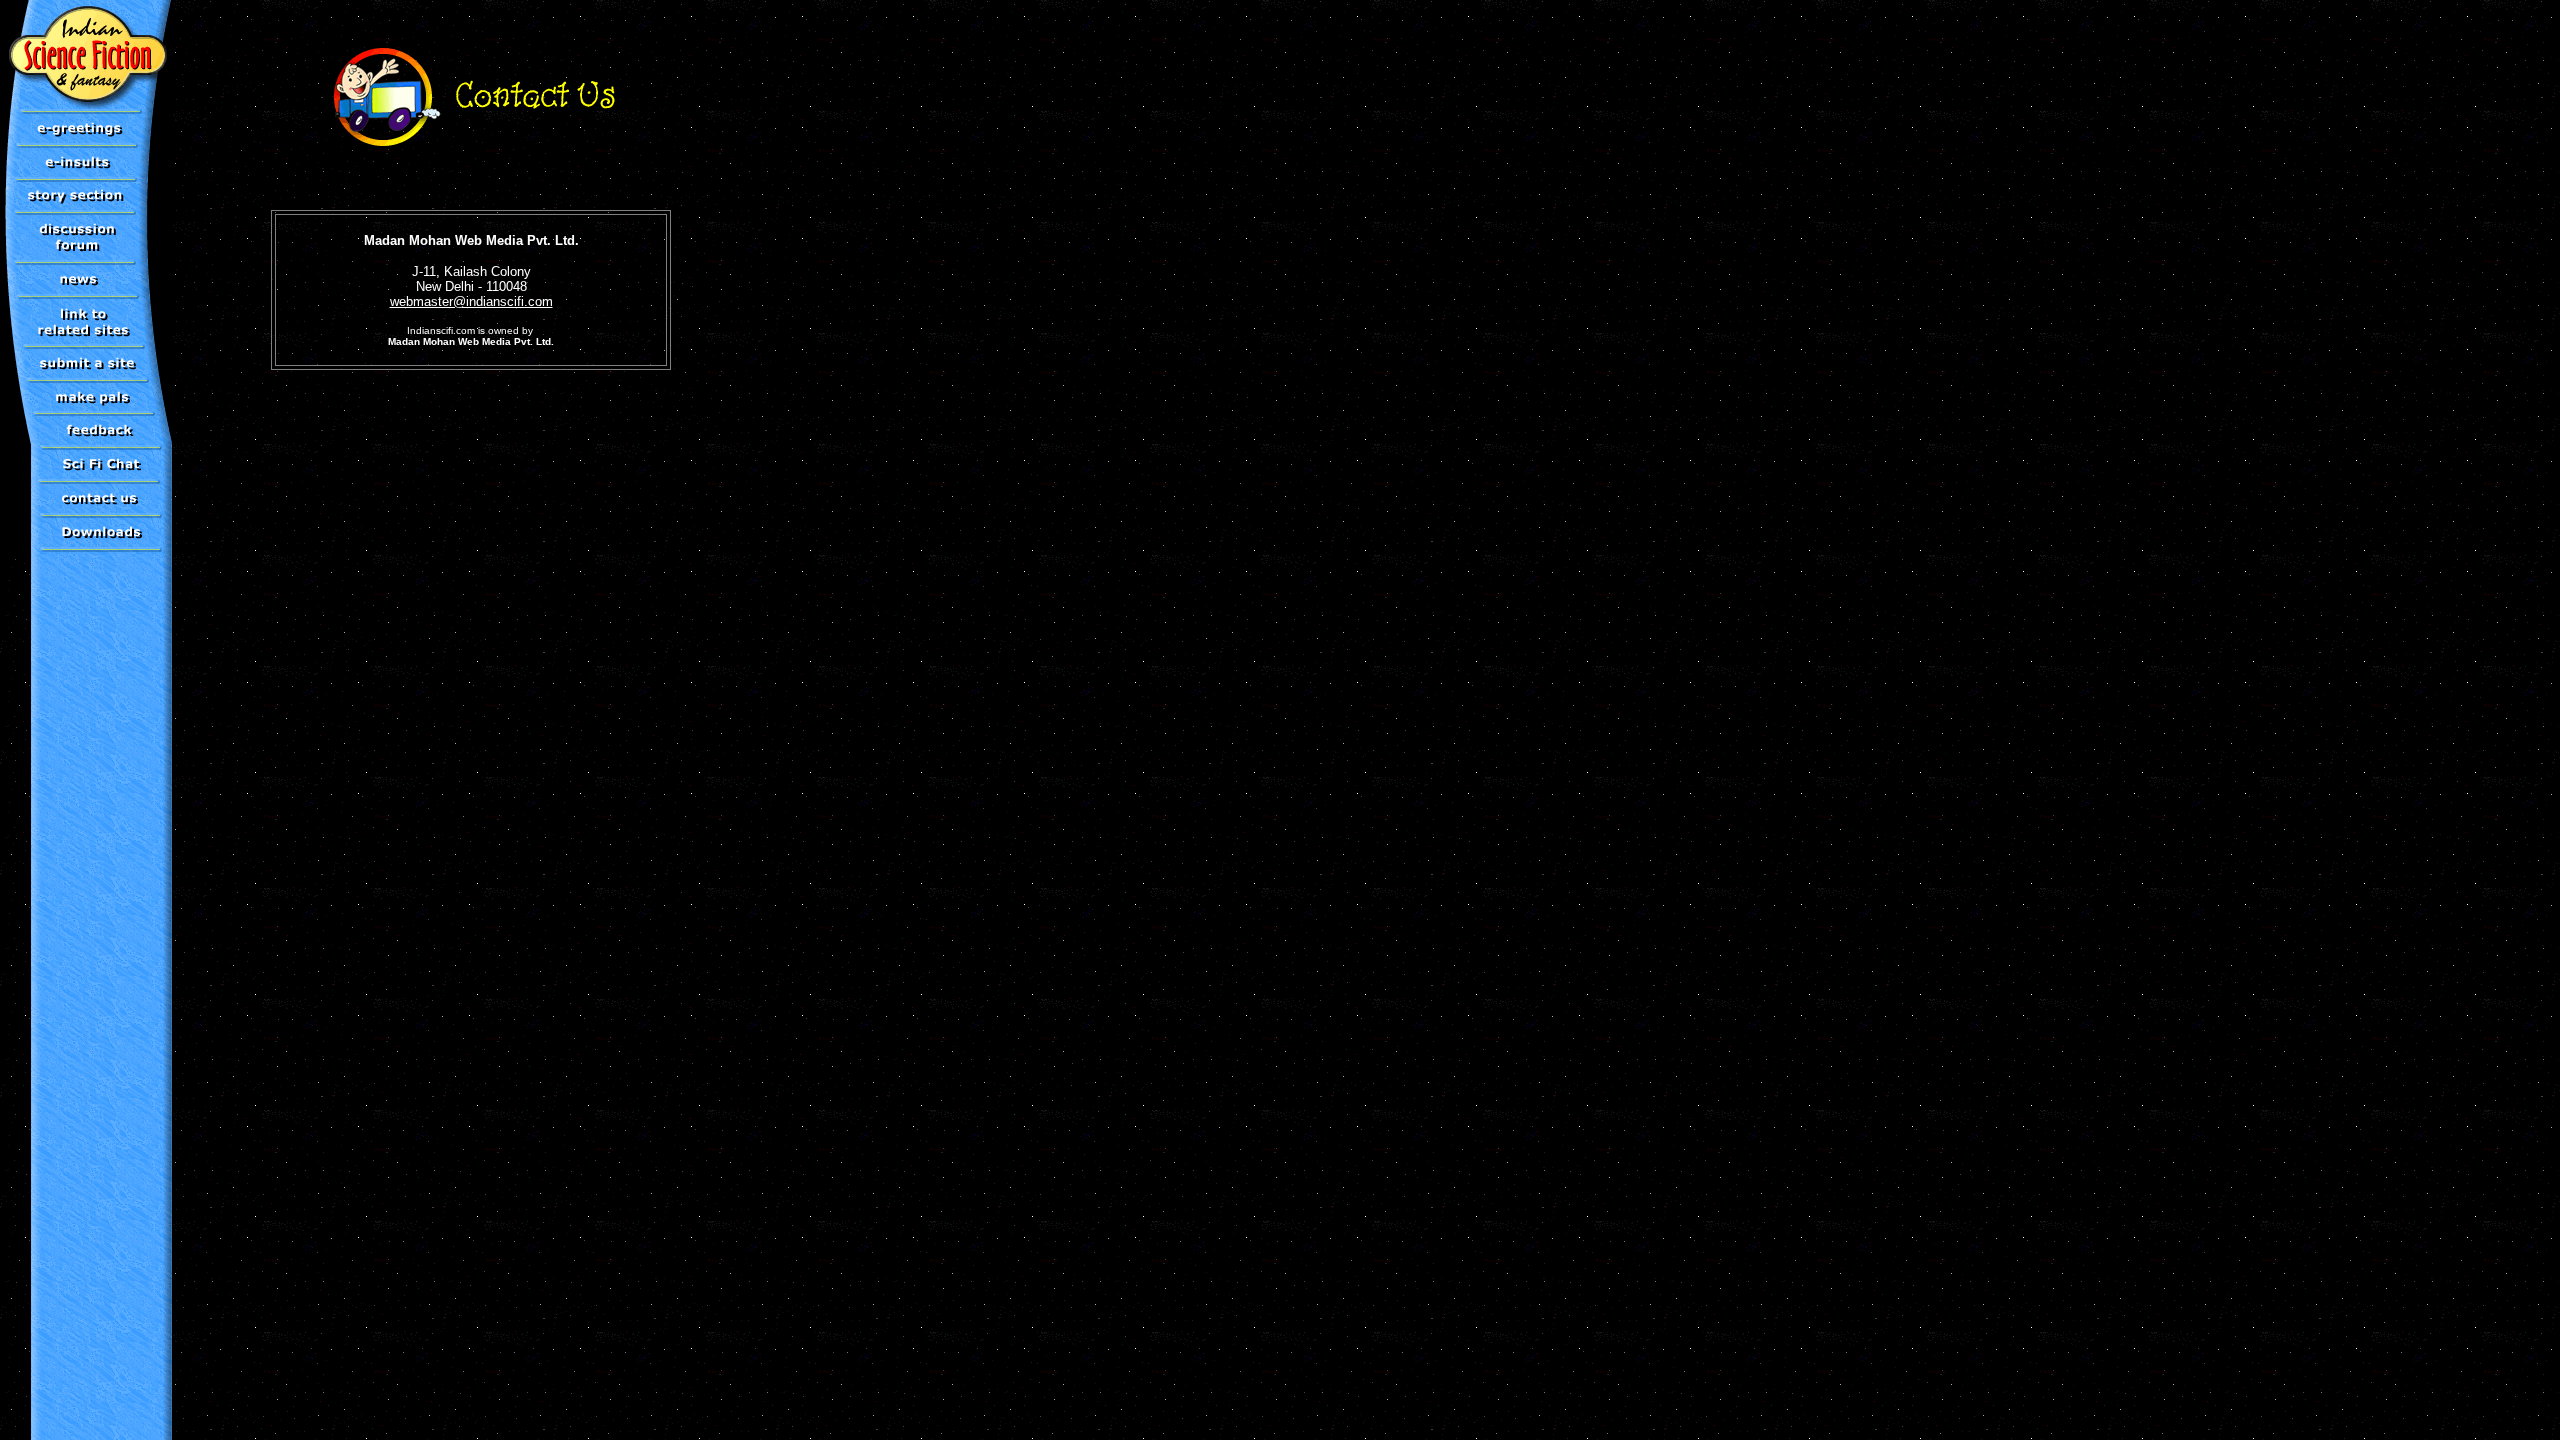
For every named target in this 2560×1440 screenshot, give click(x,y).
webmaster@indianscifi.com (471, 301)
